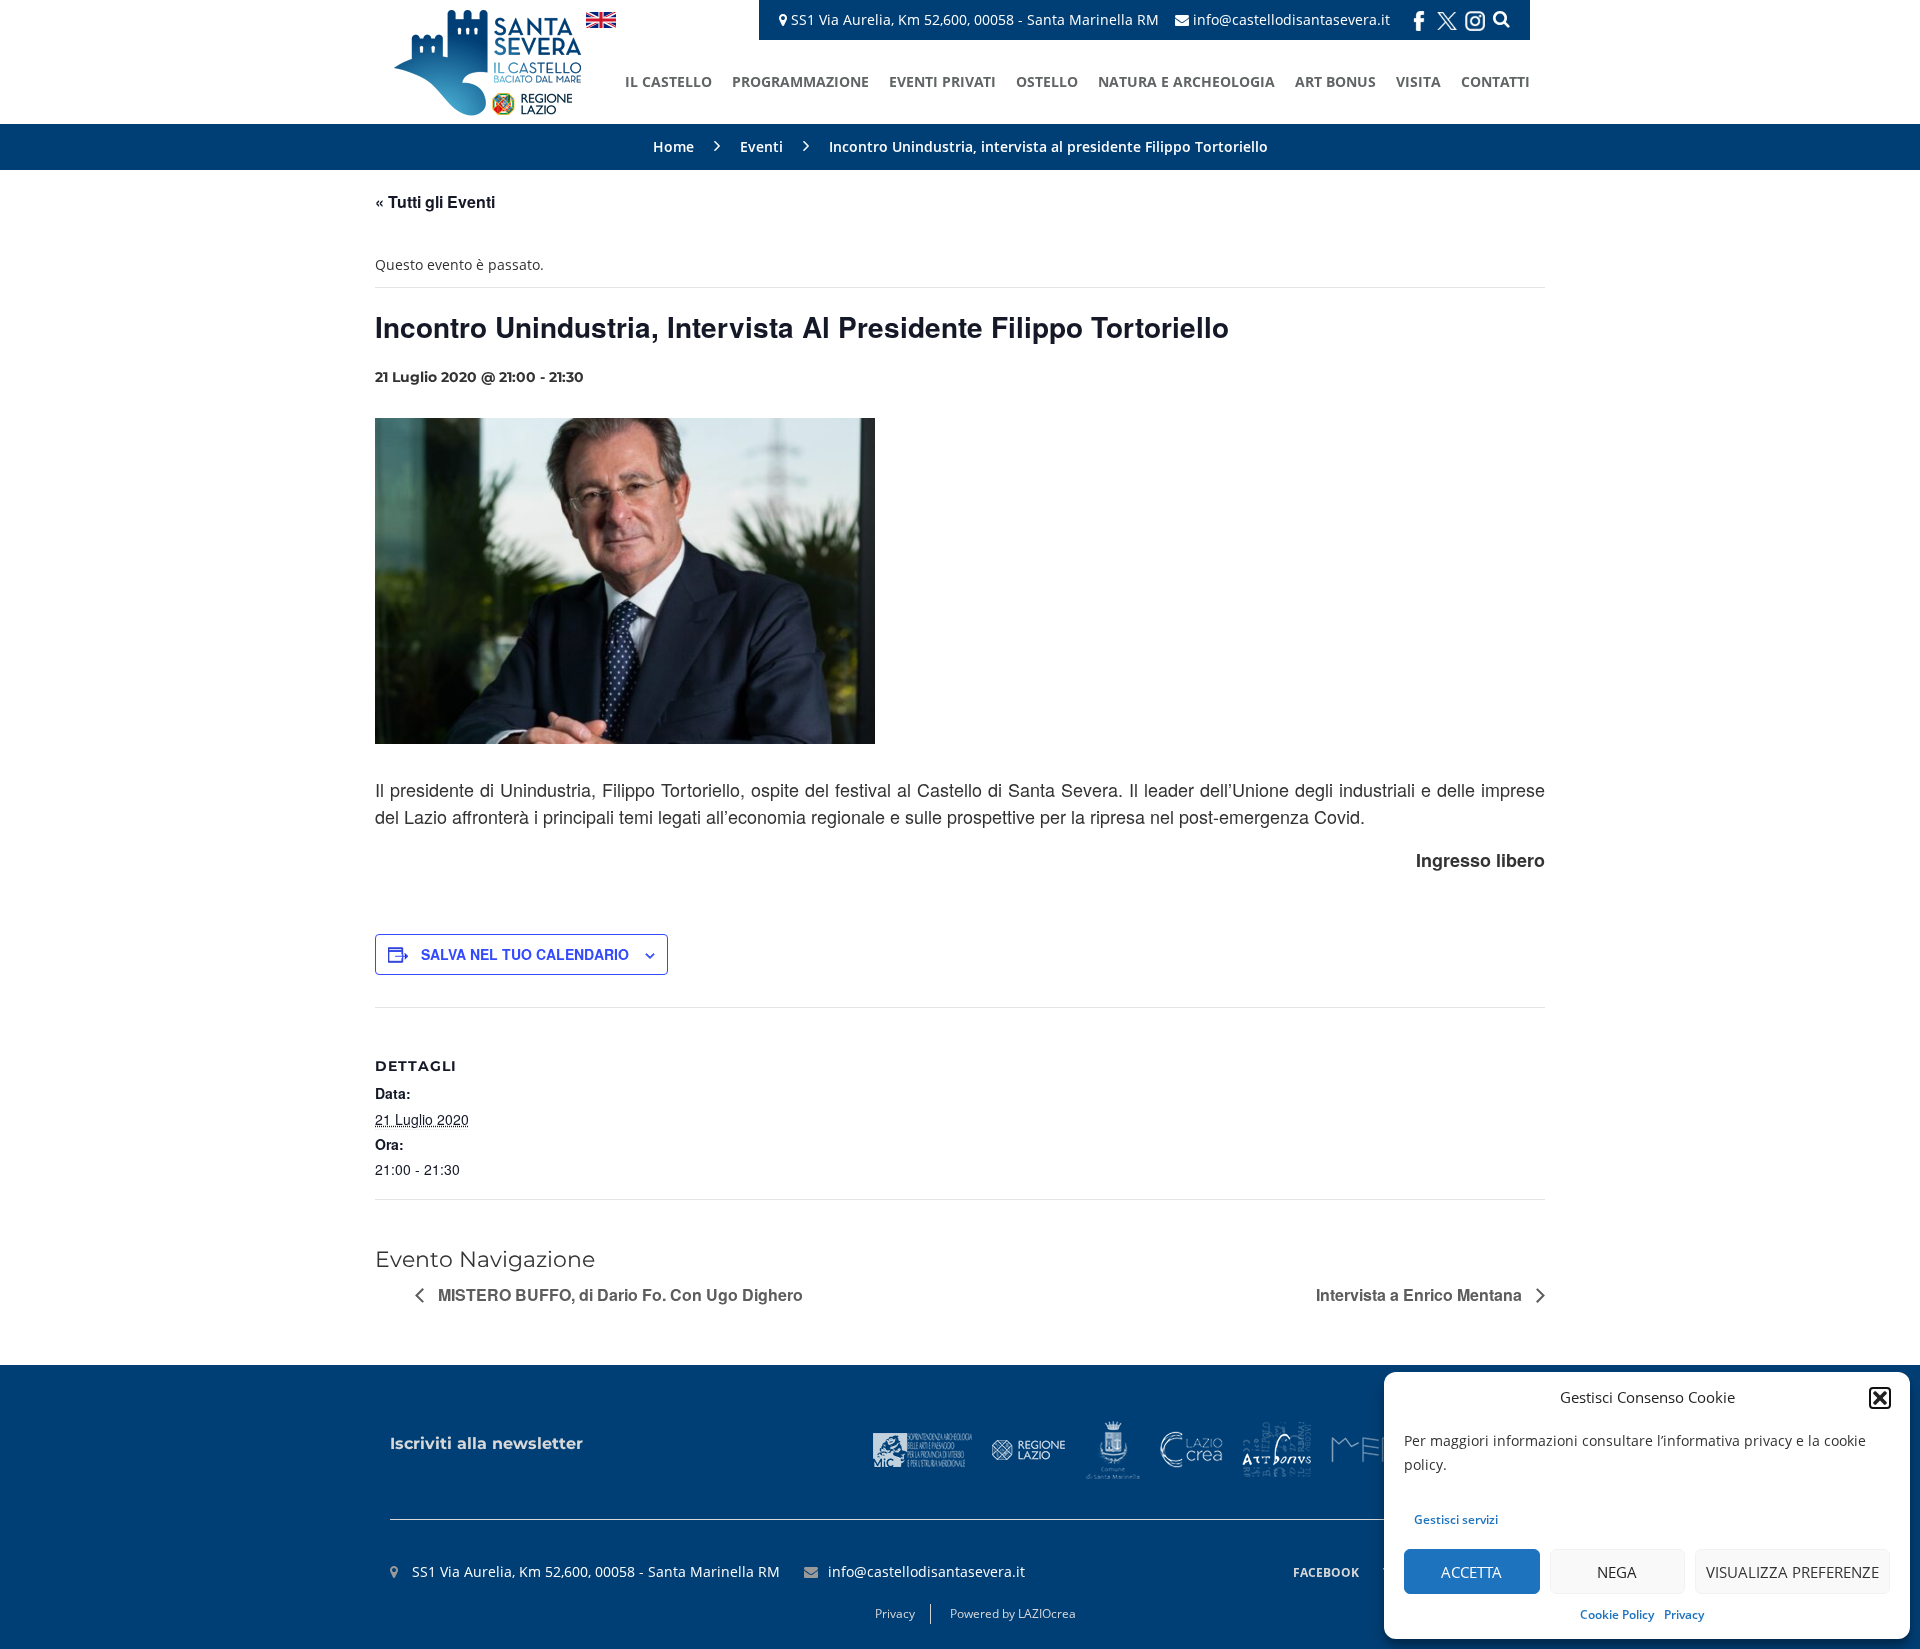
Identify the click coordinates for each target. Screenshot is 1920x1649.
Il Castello (668, 81)
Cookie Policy (1617, 1614)
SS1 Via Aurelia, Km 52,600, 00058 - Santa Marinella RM (973, 19)
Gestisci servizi (1456, 1519)
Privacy (1684, 1614)
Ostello (1047, 81)
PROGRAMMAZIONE (800, 81)
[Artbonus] (1277, 1448)
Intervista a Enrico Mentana (1421, 1294)
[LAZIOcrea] (1191, 1448)
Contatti (1495, 81)
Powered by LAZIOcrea (1013, 1613)
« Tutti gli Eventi (435, 201)
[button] (1880, 1398)
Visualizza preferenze (1792, 1572)
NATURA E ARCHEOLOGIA (1186, 81)
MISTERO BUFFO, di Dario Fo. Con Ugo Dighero (618, 1294)
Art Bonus (1335, 81)
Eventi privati (942, 81)
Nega (1617, 1572)
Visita (1418, 81)
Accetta (1471, 1572)
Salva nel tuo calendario (525, 954)
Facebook (1326, 1572)
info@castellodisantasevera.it (1291, 19)
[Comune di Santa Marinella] (1112, 1448)
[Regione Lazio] (1029, 1448)
